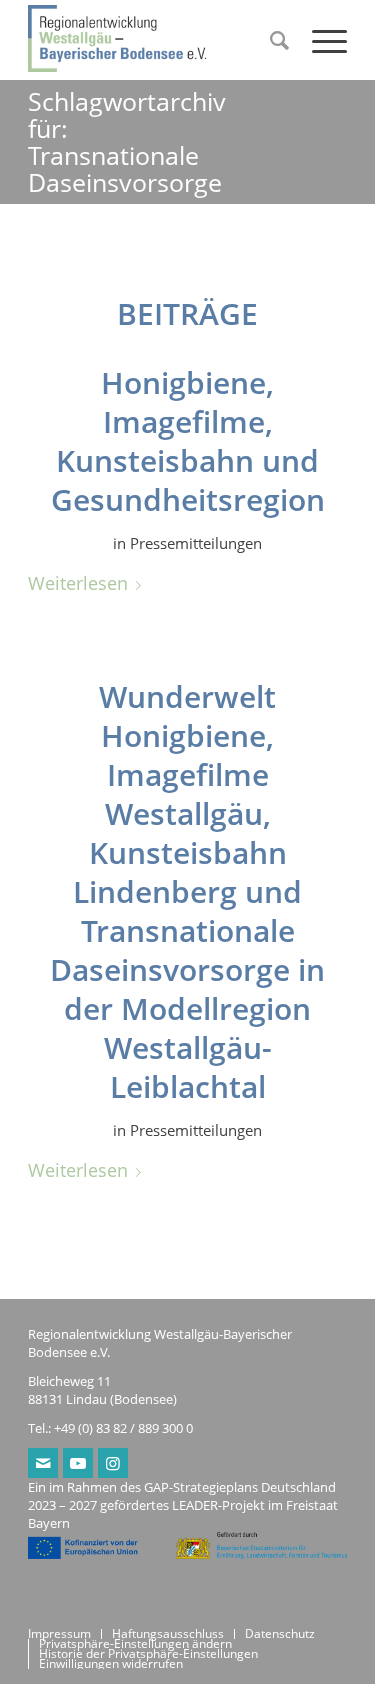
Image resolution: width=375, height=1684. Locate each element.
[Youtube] (78, 1463)
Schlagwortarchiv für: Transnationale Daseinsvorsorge (127, 141)
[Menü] (319, 40)
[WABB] (155, 40)
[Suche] (271, 40)
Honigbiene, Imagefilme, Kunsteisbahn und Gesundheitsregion (188, 441)
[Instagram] (113, 1463)
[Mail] (43, 1463)
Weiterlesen (78, 582)
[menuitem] (271, 40)
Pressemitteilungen (196, 543)
